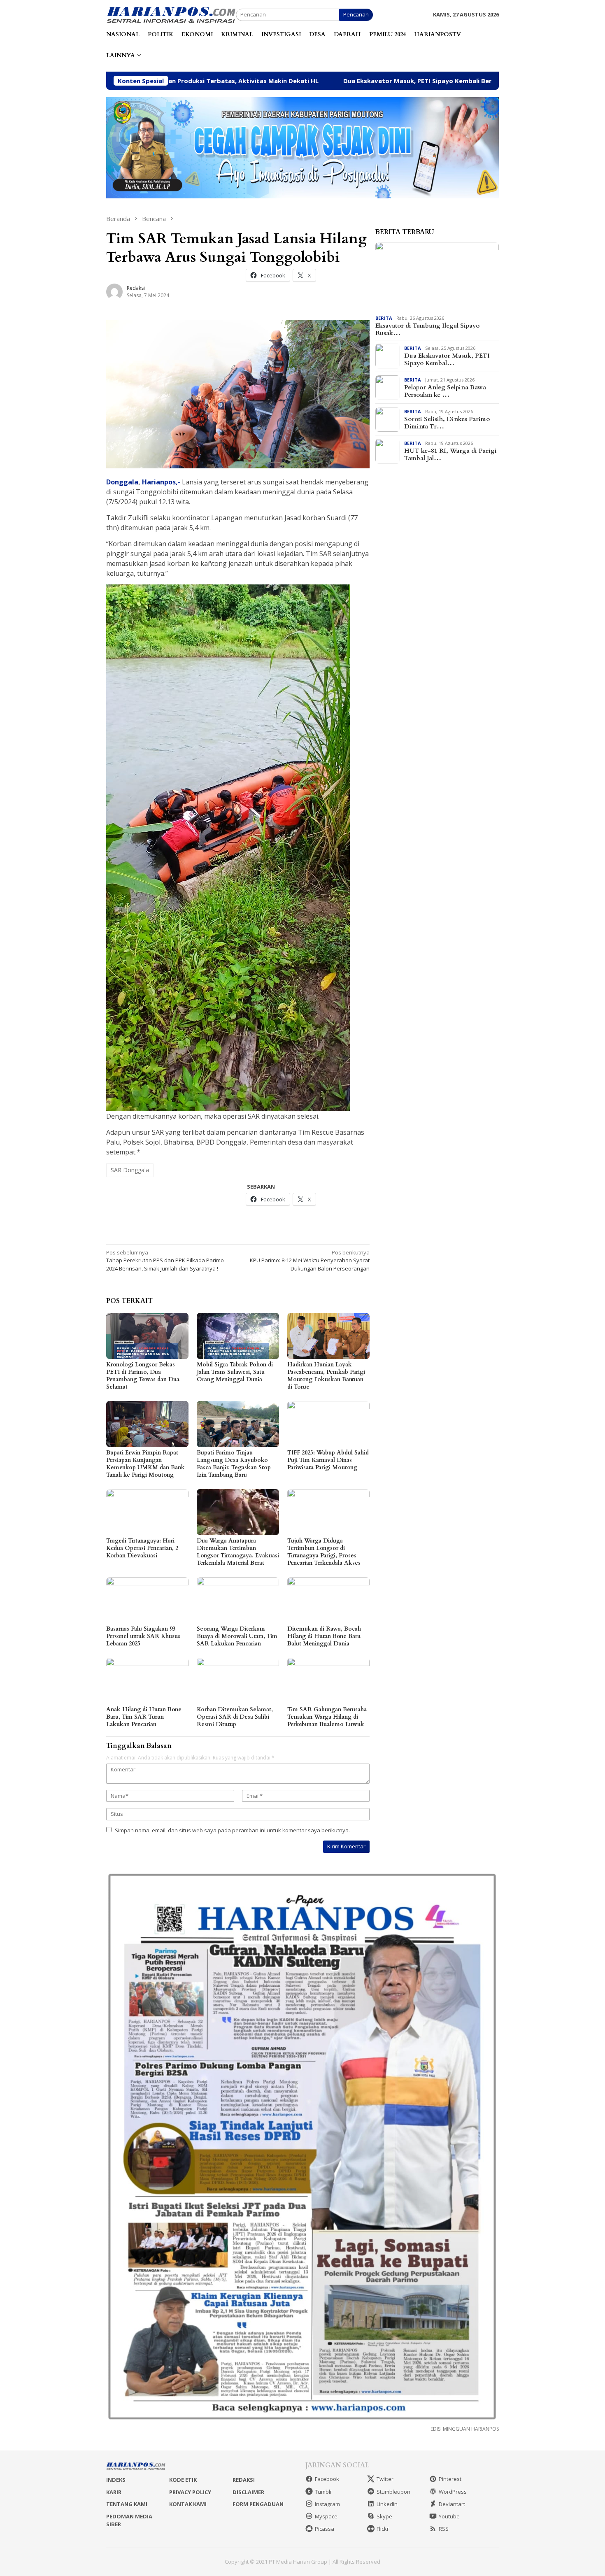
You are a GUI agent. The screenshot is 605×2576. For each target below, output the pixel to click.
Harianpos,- (161, 482)
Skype (384, 2516)
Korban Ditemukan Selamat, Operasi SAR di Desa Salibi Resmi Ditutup (235, 1717)
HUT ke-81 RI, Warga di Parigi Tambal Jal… (450, 454)
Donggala (122, 482)
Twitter (385, 2479)
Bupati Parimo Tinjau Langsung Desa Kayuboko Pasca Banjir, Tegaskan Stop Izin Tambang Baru (234, 1464)
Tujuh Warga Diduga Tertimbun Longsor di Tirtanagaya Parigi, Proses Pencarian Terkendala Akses (324, 1552)
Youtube (449, 2516)
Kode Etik (183, 2480)
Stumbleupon (393, 2492)
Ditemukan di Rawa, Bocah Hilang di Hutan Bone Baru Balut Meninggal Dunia (324, 1636)
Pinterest (450, 2479)
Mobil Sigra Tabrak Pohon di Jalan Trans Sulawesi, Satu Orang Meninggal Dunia (235, 1372)
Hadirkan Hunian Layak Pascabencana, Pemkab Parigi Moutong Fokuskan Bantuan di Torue (326, 1376)
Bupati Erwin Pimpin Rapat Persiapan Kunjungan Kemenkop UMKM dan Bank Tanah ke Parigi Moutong (145, 1464)
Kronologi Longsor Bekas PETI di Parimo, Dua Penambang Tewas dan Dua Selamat (143, 1376)
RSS (444, 2529)
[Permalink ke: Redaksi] (114, 291)
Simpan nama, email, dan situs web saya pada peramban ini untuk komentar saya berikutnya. (232, 1830)
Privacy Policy (190, 2492)
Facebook (327, 2479)
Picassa (325, 2529)
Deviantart (452, 2504)
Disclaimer (248, 2492)
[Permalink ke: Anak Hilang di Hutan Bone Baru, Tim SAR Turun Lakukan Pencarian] (147, 1681)
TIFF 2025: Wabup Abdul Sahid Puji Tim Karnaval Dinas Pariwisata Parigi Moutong (328, 1460)
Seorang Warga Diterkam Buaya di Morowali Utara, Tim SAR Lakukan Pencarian (237, 1636)
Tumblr (323, 2492)
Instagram (327, 2504)
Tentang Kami (127, 2504)
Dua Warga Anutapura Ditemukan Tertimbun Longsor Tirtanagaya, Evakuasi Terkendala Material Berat (238, 1552)
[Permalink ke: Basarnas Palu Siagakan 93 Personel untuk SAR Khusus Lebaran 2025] (147, 1600)
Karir (114, 2492)
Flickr (383, 2529)
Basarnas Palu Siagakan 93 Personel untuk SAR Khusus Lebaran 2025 (143, 1636)
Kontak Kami (188, 2504)
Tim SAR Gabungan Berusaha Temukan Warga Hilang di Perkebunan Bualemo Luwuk (327, 1717)
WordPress (453, 2492)
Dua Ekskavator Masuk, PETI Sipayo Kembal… (447, 359)
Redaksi (244, 2480)
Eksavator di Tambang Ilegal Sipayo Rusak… (427, 329)
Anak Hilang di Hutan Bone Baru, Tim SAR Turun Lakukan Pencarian (144, 1717)
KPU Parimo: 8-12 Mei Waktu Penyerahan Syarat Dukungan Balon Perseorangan (310, 1260)
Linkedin (387, 2504)
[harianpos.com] (171, 14)
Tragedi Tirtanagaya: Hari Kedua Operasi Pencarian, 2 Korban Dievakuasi (142, 1548)
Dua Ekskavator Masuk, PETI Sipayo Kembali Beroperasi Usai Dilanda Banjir (285, 81)
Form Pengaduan (258, 2504)
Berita (384, 318)
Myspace (326, 2516)
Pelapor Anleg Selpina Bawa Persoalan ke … (445, 391)
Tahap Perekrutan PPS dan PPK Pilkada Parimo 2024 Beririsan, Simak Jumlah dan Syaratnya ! (165, 1260)
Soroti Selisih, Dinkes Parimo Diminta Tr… (447, 423)
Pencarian (356, 14)
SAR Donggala (130, 1170)
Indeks (116, 2480)
